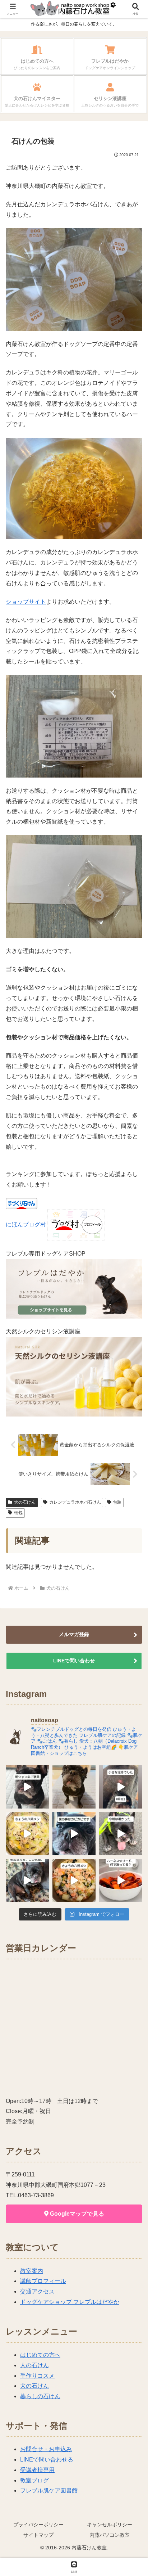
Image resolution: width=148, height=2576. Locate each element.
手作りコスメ (37, 2376)
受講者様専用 (37, 2470)
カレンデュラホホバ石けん (75, 1502)
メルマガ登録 (74, 1634)
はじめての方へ (40, 2355)
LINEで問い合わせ (74, 1661)
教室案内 (32, 2271)
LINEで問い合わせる (47, 2460)
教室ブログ (34, 2480)
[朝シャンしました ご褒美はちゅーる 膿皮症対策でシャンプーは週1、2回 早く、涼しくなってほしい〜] (27, 1787)
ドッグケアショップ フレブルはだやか (70, 2302)
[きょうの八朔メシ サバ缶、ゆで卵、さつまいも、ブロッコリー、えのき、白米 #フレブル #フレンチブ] (27, 1834)
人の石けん (34, 2365)
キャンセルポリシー (110, 2525)
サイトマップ (38, 2535)
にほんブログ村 (26, 1224)
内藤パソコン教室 (110, 2535)
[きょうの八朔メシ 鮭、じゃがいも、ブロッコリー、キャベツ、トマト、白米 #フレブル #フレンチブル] (74, 1881)
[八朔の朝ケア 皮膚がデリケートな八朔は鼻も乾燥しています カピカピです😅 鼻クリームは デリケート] (74, 1834)
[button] (133, 1529)
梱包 (18, 1513)
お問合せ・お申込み (46, 2449)
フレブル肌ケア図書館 (49, 2491)
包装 (117, 1502)
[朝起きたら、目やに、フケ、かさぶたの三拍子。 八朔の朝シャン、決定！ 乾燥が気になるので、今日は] (27, 1881)
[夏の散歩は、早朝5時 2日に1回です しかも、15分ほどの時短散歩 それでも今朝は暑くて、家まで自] (121, 1834)
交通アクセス (37, 2291)
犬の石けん (25, 1502)
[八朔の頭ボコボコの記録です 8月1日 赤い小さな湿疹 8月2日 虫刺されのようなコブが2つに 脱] (121, 1787)
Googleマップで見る (76, 2214)
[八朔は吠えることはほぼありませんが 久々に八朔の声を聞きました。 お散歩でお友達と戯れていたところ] (74, 1787)
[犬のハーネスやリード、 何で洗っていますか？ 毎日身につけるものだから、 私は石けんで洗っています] (121, 1881)
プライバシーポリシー (38, 2525)
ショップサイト (26, 602)
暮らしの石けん (40, 2396)
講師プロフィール (43, 2281)
